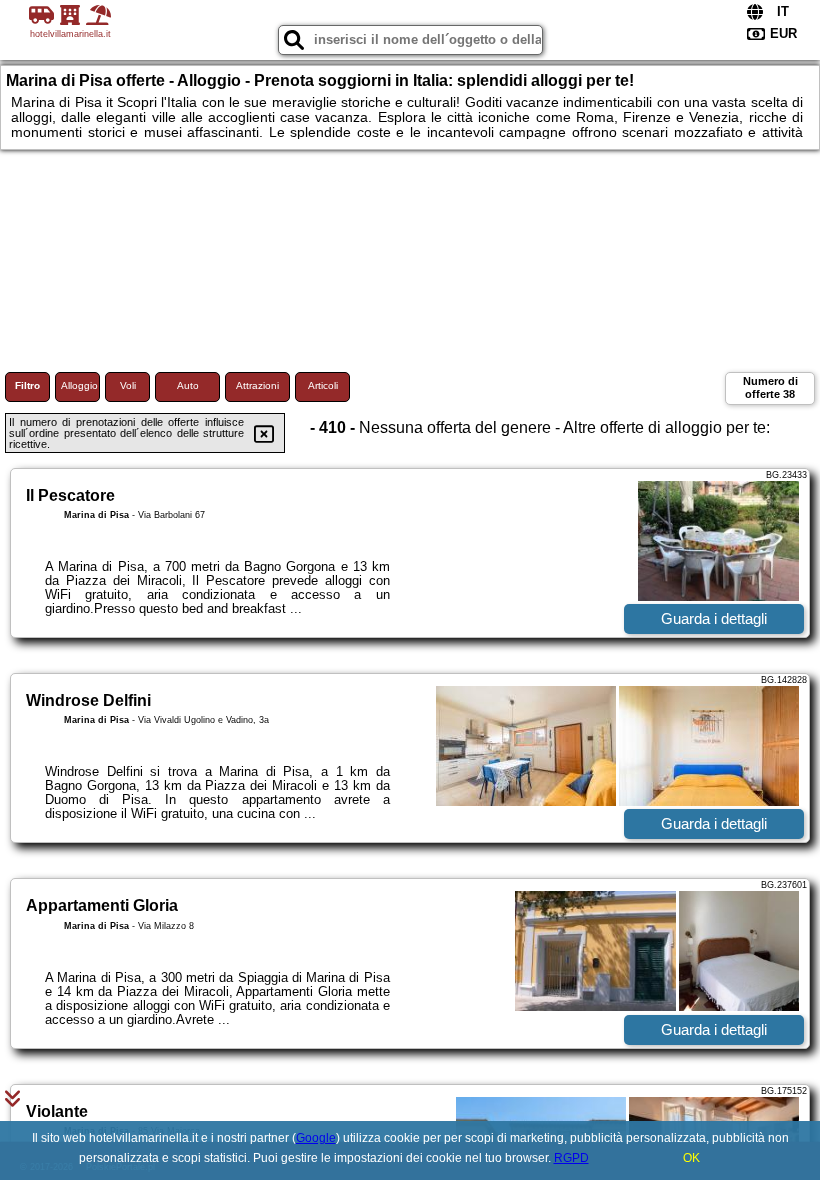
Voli (128, 385)
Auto (188, 385)
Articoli (323, 385)
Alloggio (79, 385)
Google (316, 1138)
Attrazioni (257, 385)
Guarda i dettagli (714, 618)
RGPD (571, 1158)
